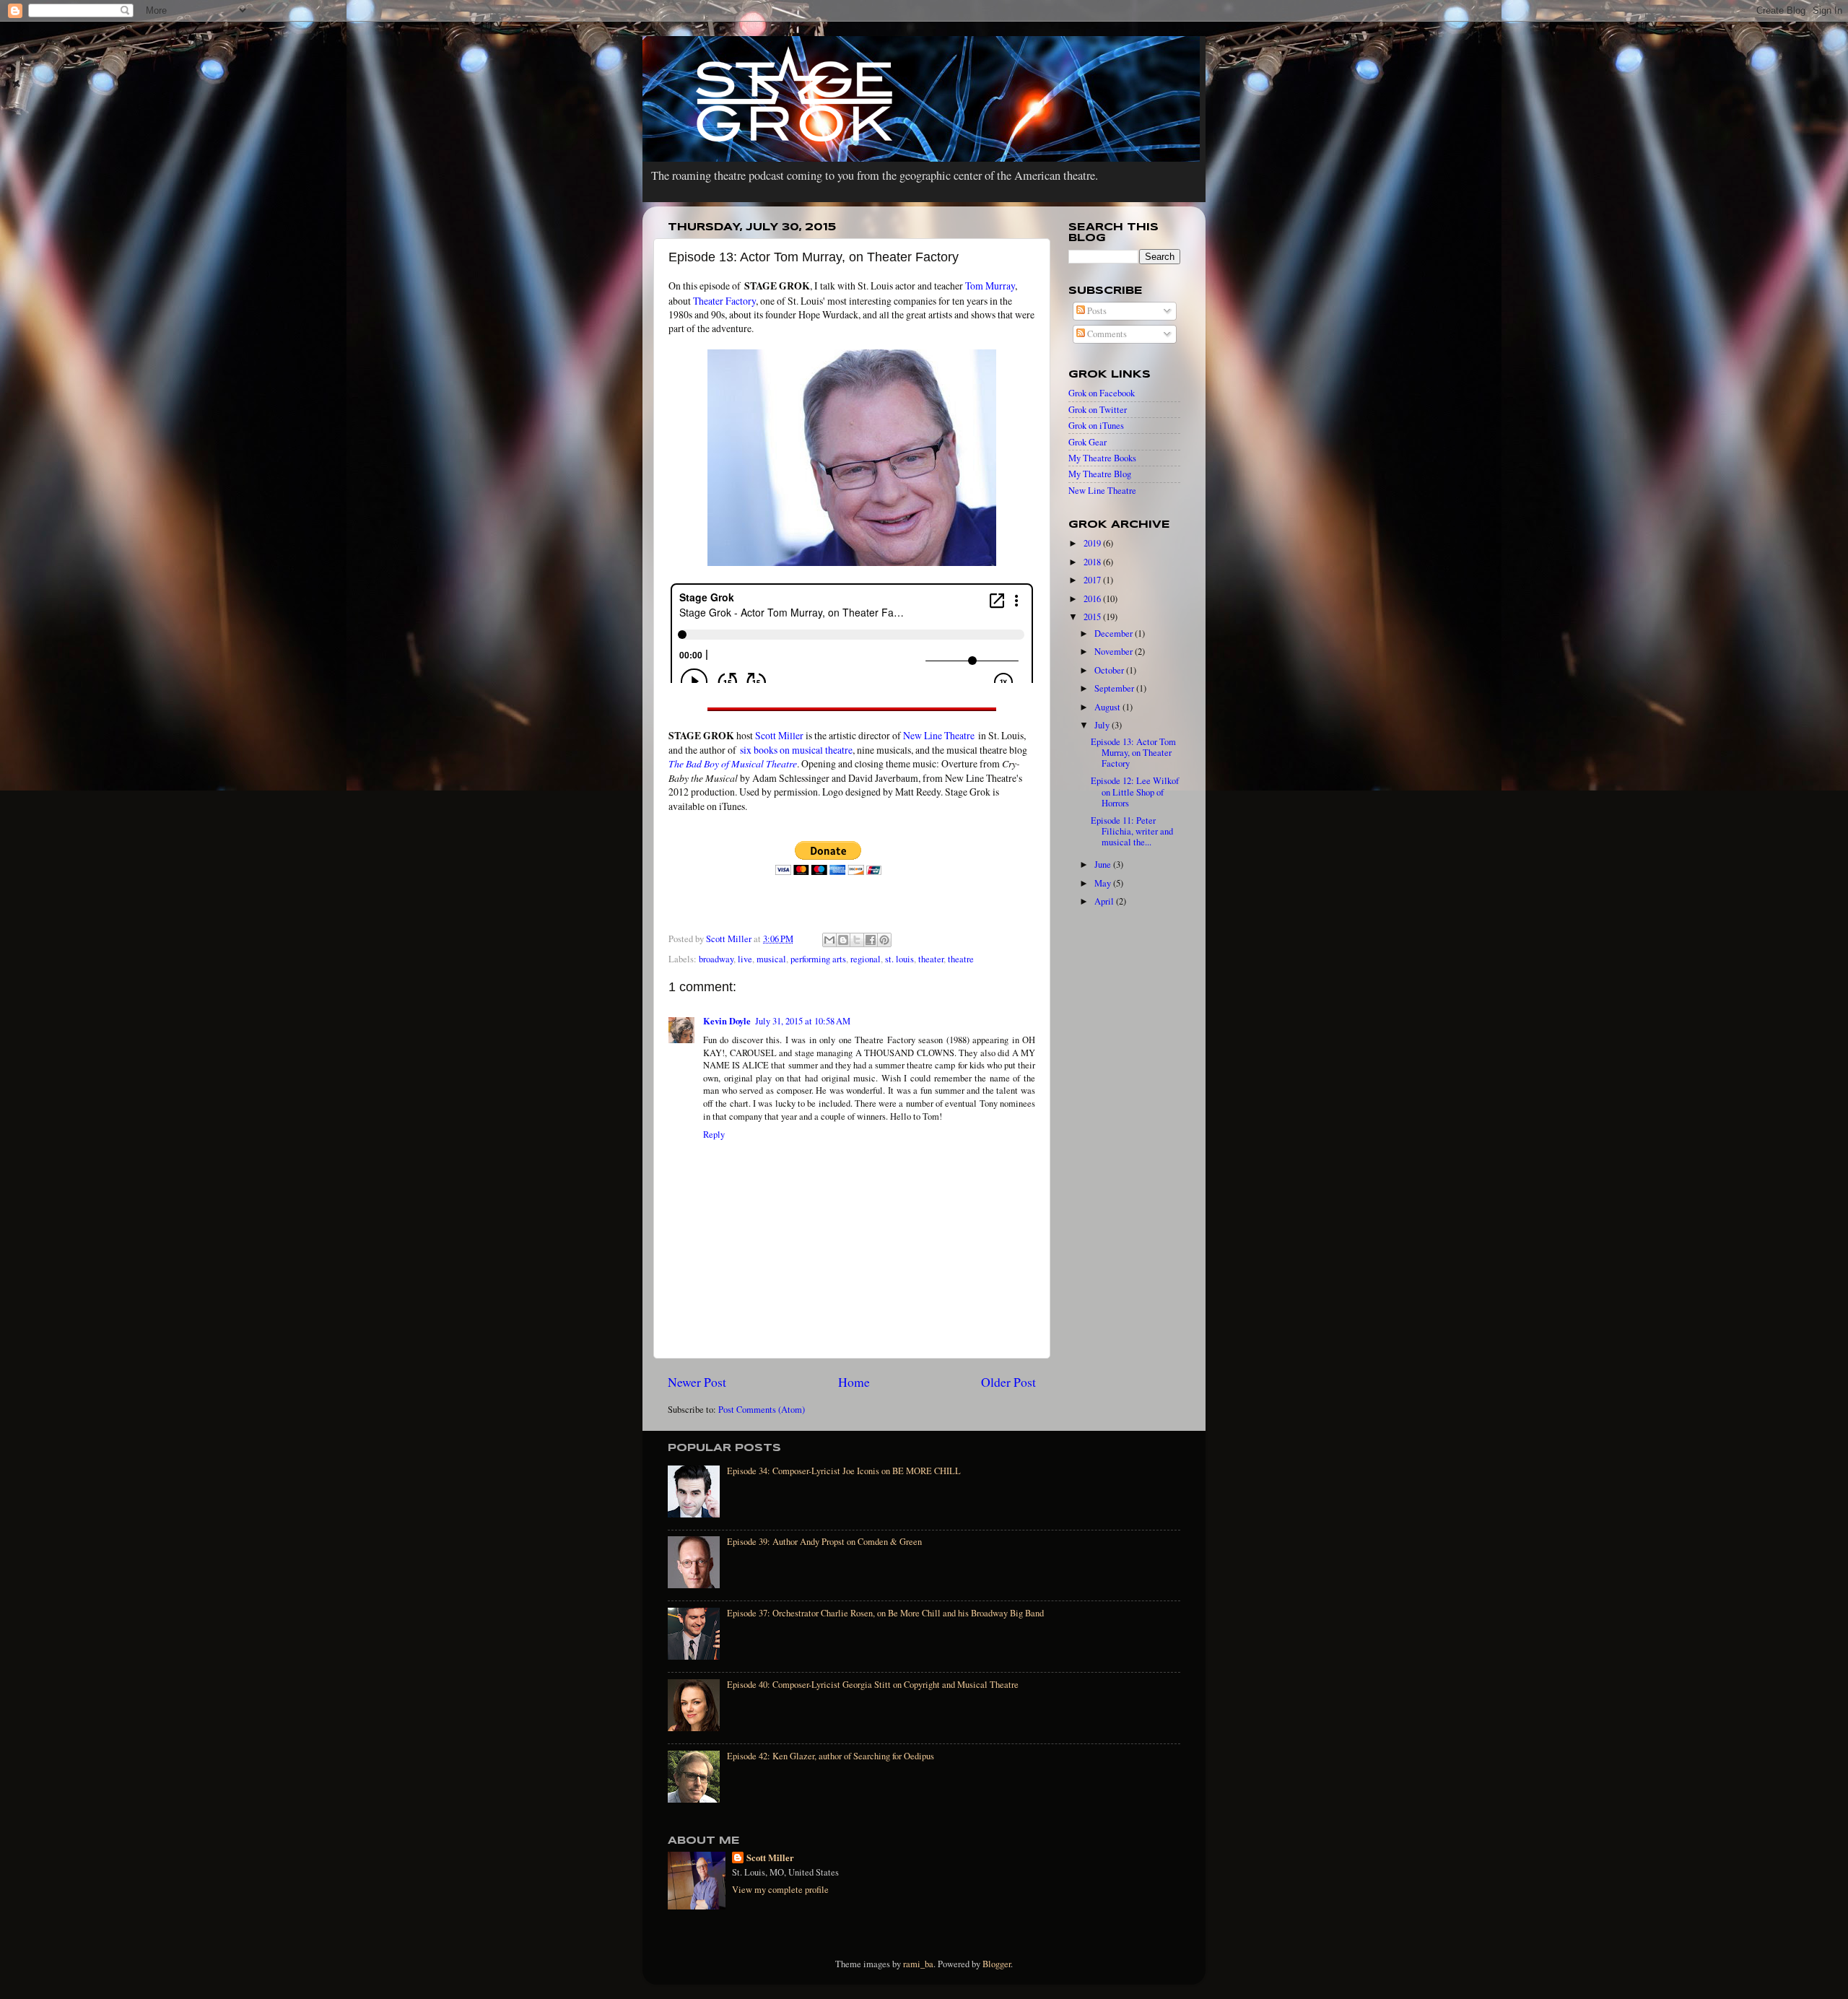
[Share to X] (857, 940)
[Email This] (829, 940)
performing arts (818, 959)
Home (854, 1382)
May (1104, 883)
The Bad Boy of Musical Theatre (733, 763)
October (1110, 670)
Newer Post (697, 1382)
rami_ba (918, 1964)
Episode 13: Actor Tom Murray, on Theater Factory (1133, 753)
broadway (716, 959)
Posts (1096, 311)
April (1105, 901)
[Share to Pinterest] (884, 940)
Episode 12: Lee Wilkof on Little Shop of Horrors (1135, 792)
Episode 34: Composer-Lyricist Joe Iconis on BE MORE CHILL (844, 1471)
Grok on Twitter (1098, 410)
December (1115, 633)
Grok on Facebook (1102, 393)
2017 (1093, 580)
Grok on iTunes (1096, 426)
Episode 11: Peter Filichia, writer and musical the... (1132, 831)
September (1115, 688)
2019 (1093, 543)
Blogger (997, 1964)
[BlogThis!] (843, 940)
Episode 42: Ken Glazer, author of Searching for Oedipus (831, 1756)
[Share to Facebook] (871, 940)
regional (866, 959)
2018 (1093, 562)
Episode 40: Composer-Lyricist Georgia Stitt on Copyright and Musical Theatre (873, 1685)
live (745, 959)
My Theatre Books (1102, 458)
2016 (1093, 599)
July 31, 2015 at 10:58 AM (803, 1021)
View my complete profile (780, 1890)
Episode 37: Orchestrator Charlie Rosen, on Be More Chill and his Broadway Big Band (885, 1613)
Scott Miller (779, 735)
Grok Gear (1088, 442)
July (1103, 725)
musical (771, 959)
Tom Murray (990, 286)
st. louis (899, 959)
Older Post (1008, 1382)
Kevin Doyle (727, 1021)
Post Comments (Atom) (762, 1410)
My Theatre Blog (1100, 474)
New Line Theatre (939, 735)
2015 (1093, 617)
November (1115, 652)
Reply (714, 1134)
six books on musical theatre (796, 750)
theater (931, 959)
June (1104, 865)
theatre (961, 959)
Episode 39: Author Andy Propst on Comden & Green (824, 1542)
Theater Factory (724, 301)
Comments (1106, 334)
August (1108, 707)
